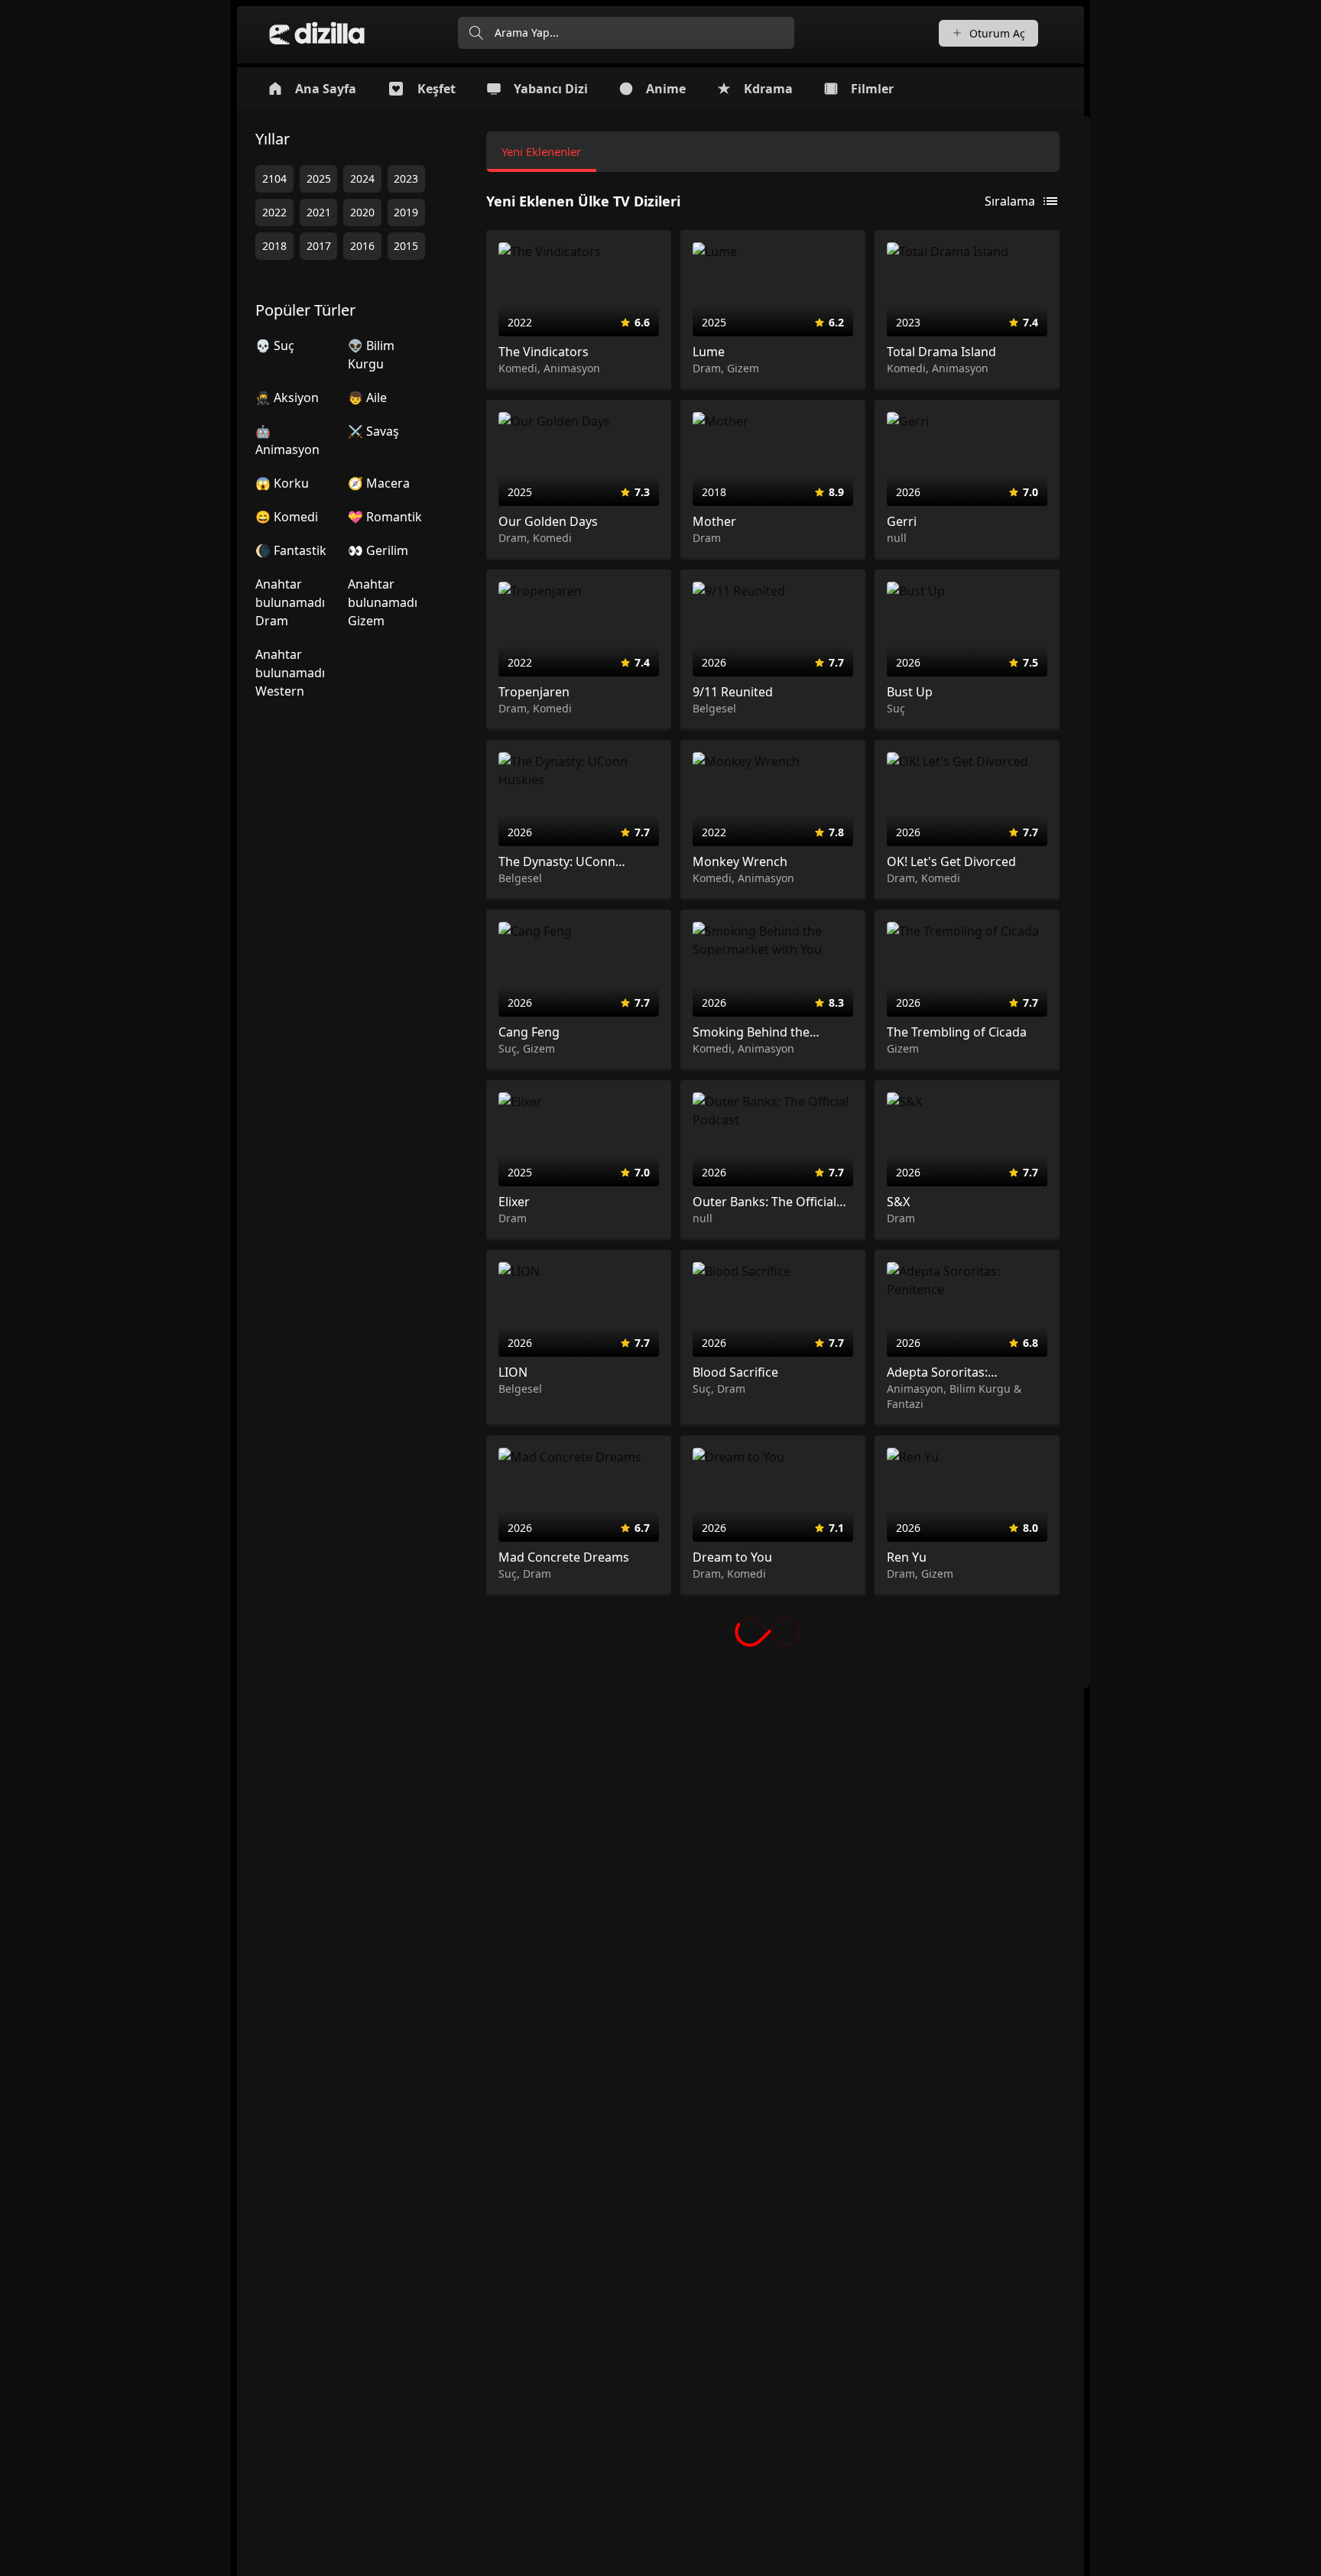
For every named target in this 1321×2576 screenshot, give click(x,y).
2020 (362, 212)
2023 (406, 178)
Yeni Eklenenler (541, 151)
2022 (274, 212)
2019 (406, 212)
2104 (274, 178)
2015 (406, 246)
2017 (319, 246)
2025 (319, 178)
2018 (274, 246)
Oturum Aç (997, 33)
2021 (319, 212)
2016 (362, 246)
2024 (362, 178)
